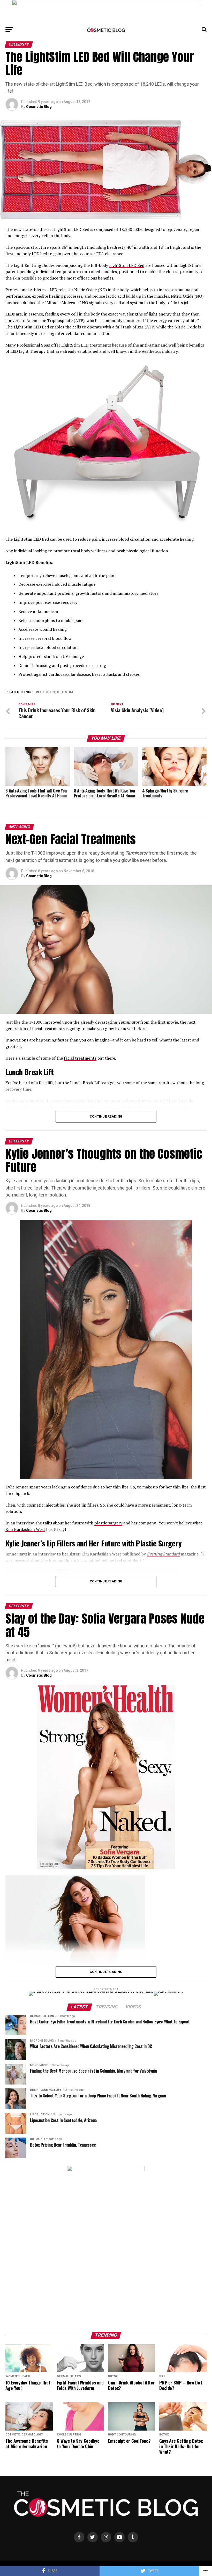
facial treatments (80, 1058)
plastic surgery (108, 1523)
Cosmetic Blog (39, 107)
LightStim (64, 692)
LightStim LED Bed (127, 265)
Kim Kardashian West (25, 1529)
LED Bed (44, 692)
